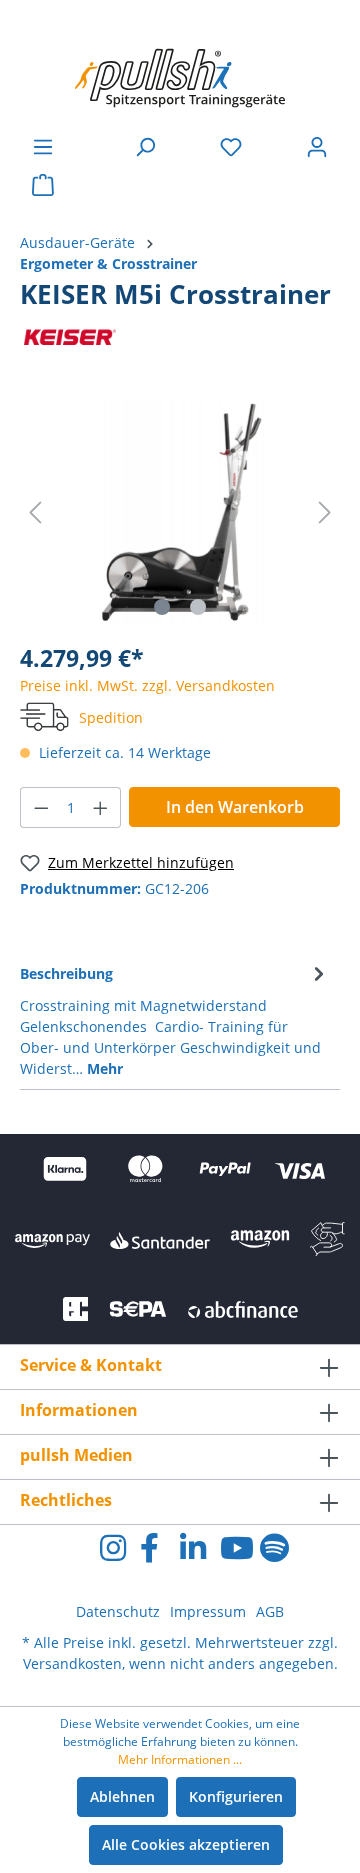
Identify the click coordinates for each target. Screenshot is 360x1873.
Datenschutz (118, 1611)
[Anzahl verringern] (41, 807)
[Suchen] (145, 147)
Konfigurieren (236, 1796)
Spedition (111, 717)
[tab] (175, 1019)
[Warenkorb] (43, 185)
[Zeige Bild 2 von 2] (198, 607)
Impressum (208, 1611)
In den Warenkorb (235, 807)
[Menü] (43, 147)
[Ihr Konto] (317, 147)
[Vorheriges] (35, 512)
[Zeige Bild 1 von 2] (162, 607)
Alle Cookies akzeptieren (186, 1844)
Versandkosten (72, 1663)
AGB (270, 1611)
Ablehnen (122, 1796)
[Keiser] (70, 336)
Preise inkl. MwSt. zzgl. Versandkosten (147, 685)
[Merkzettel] (231, 147)
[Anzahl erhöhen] (101, 807)
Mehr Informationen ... (180, 1759)
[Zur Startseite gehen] (180, 68)
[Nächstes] (325, 512)
